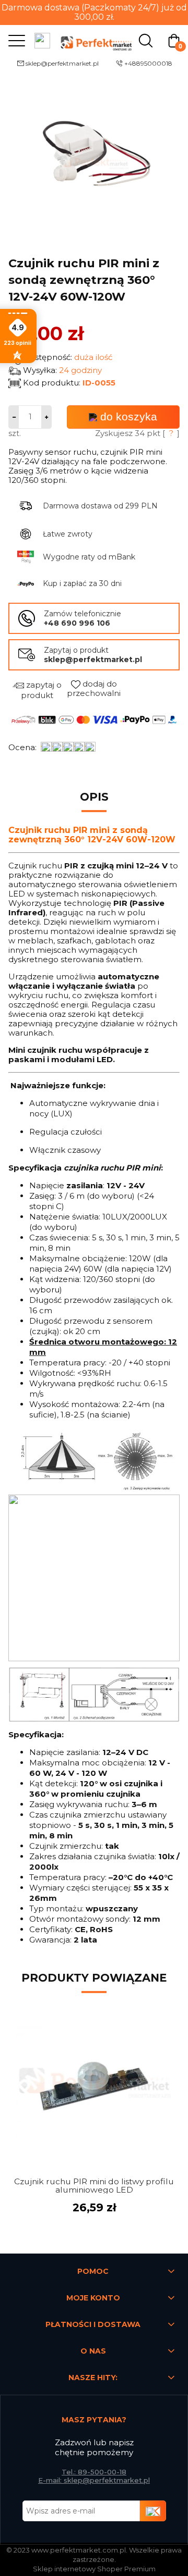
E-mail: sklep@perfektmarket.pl (94, 2480)
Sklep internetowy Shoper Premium (94, 2569)
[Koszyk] (174, 40)
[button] (14, 40)
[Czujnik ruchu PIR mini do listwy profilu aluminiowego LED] (94, 2084)
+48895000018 (148, 63)
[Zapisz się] (153, 2511)
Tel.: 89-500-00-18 (94, 2472)
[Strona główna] (94, 40)
